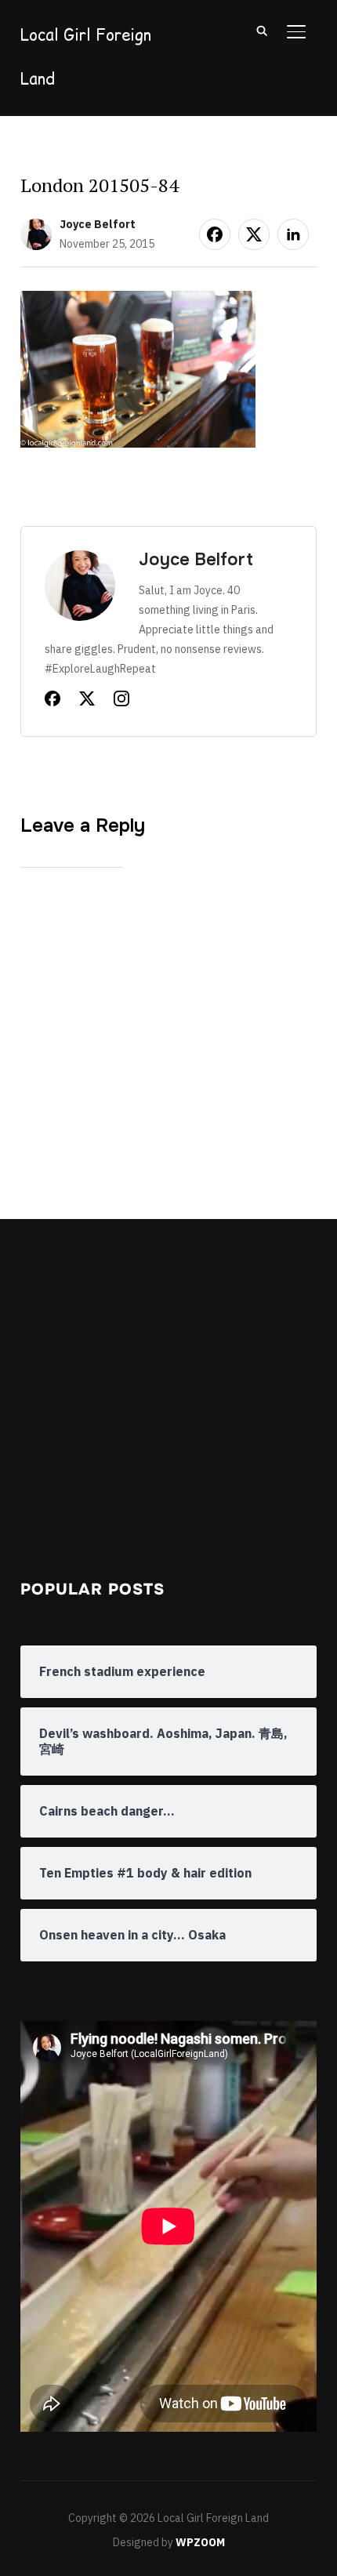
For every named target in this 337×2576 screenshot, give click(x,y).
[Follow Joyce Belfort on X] (87, 702)
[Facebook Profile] (53, 702)
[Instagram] (121, 702)
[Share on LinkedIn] (293, 234)
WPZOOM (200, 2542)
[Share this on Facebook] (215, 234)
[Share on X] (254, 234)
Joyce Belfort (98, 224)
